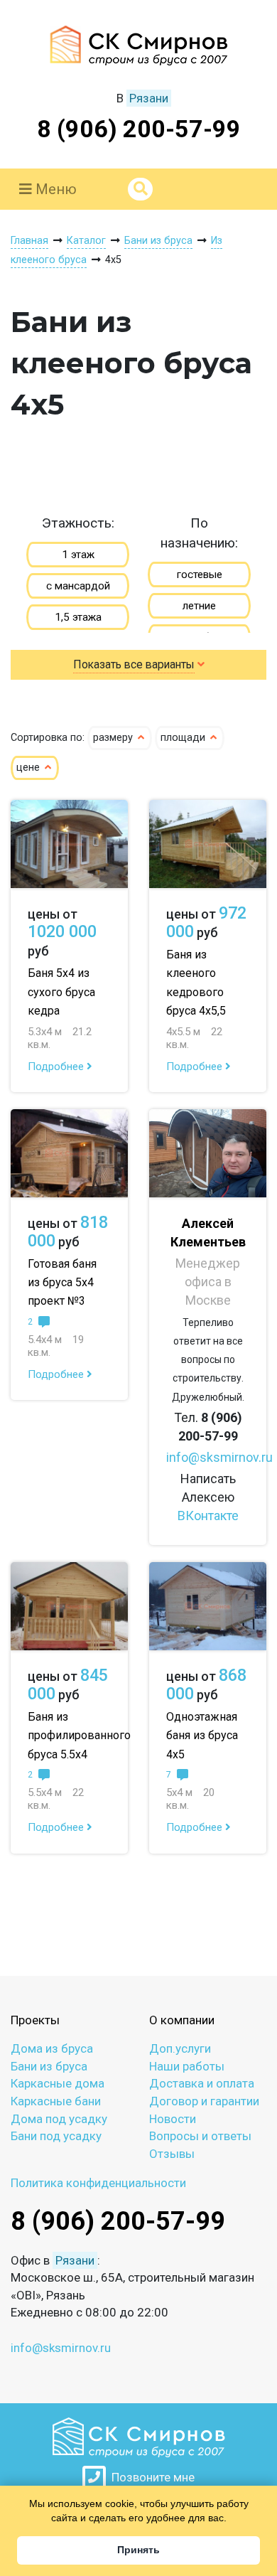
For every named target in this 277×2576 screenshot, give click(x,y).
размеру (114, 738)
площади (184, 738)
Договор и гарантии (204, 2101)
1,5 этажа (78, 617)
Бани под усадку (56, 2136)
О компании (182, 2020)
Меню (54, 189)
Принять (138, 2550)
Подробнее (57, 1067)
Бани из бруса (49, 2066)
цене (29, 768)
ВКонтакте (208, 1516)
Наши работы (187, 2066)
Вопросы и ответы (200, 2136)
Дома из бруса (52, 2048)
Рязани (149, 98)
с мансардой (78, 586)
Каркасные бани (56, 2101)
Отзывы (172, 2154)
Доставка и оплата (202, 2083)
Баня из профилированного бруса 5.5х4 (79, 1735)
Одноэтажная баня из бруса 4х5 (202, 1735)
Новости (173, 2119)
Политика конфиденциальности (98, 2183)
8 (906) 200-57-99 (139, 129)
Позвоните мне (150, 2477)
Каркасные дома (58, 2083)
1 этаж (78, 555)
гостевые (200, 574)
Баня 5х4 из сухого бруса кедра (61, 992)
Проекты (35, 2020)
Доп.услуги (180, 2048)
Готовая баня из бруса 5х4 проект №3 (62, 1282)
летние (199, 606)
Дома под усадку (59, 2119)
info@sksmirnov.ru (219, 1457)
